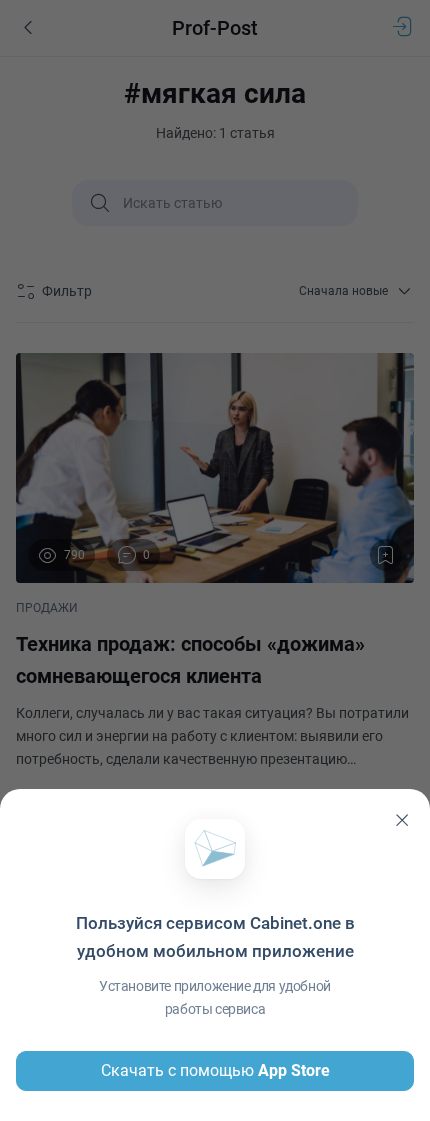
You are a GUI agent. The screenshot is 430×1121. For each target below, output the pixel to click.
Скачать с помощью (215, 1070)
